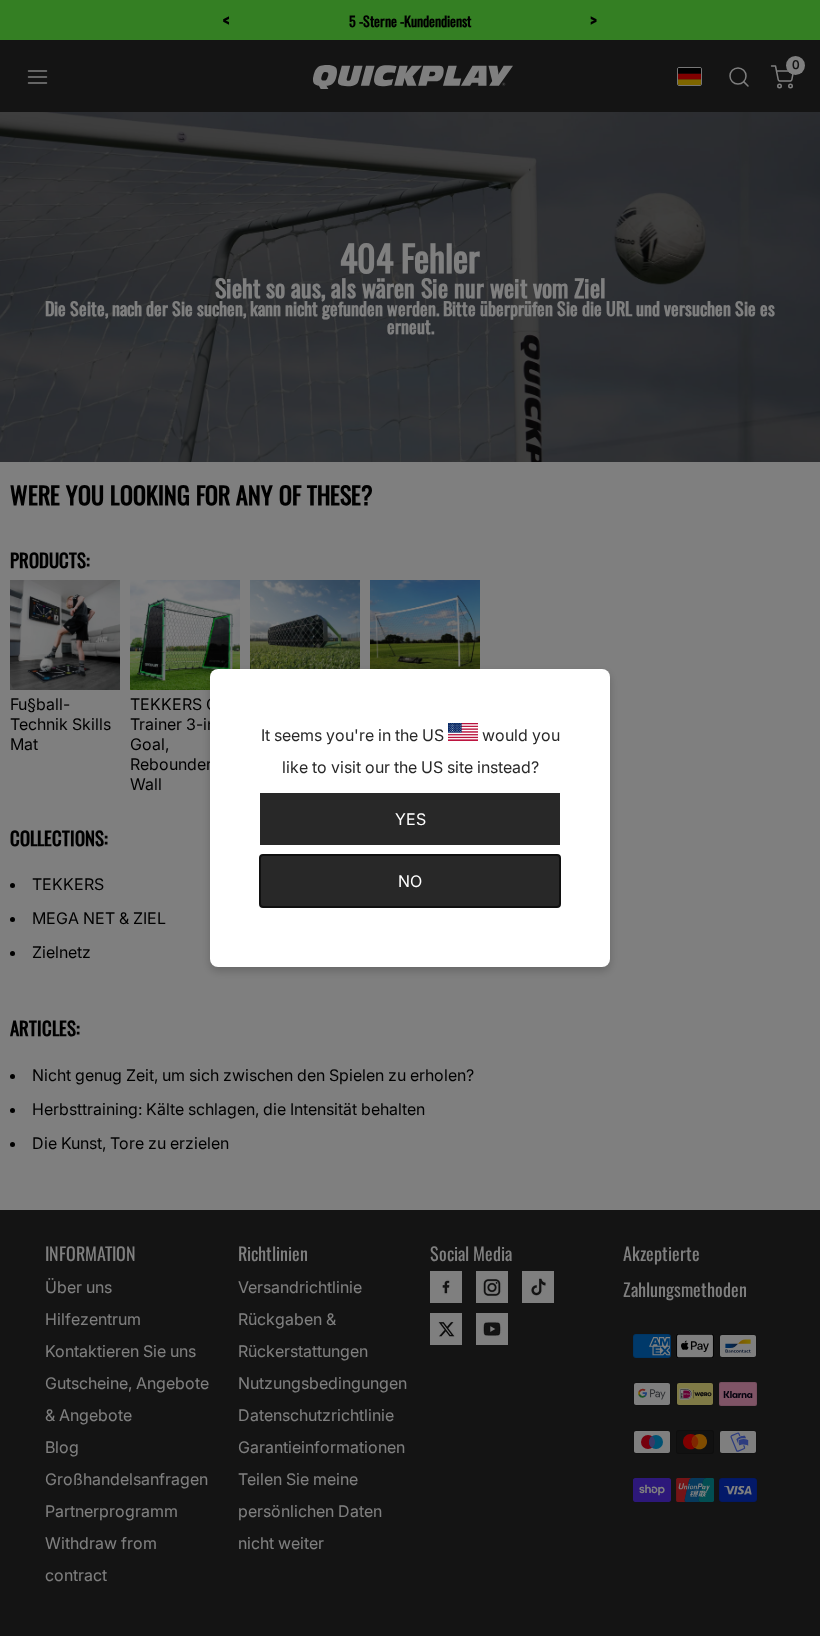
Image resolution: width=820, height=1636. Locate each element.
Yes (410, 819)
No (410, 881)
